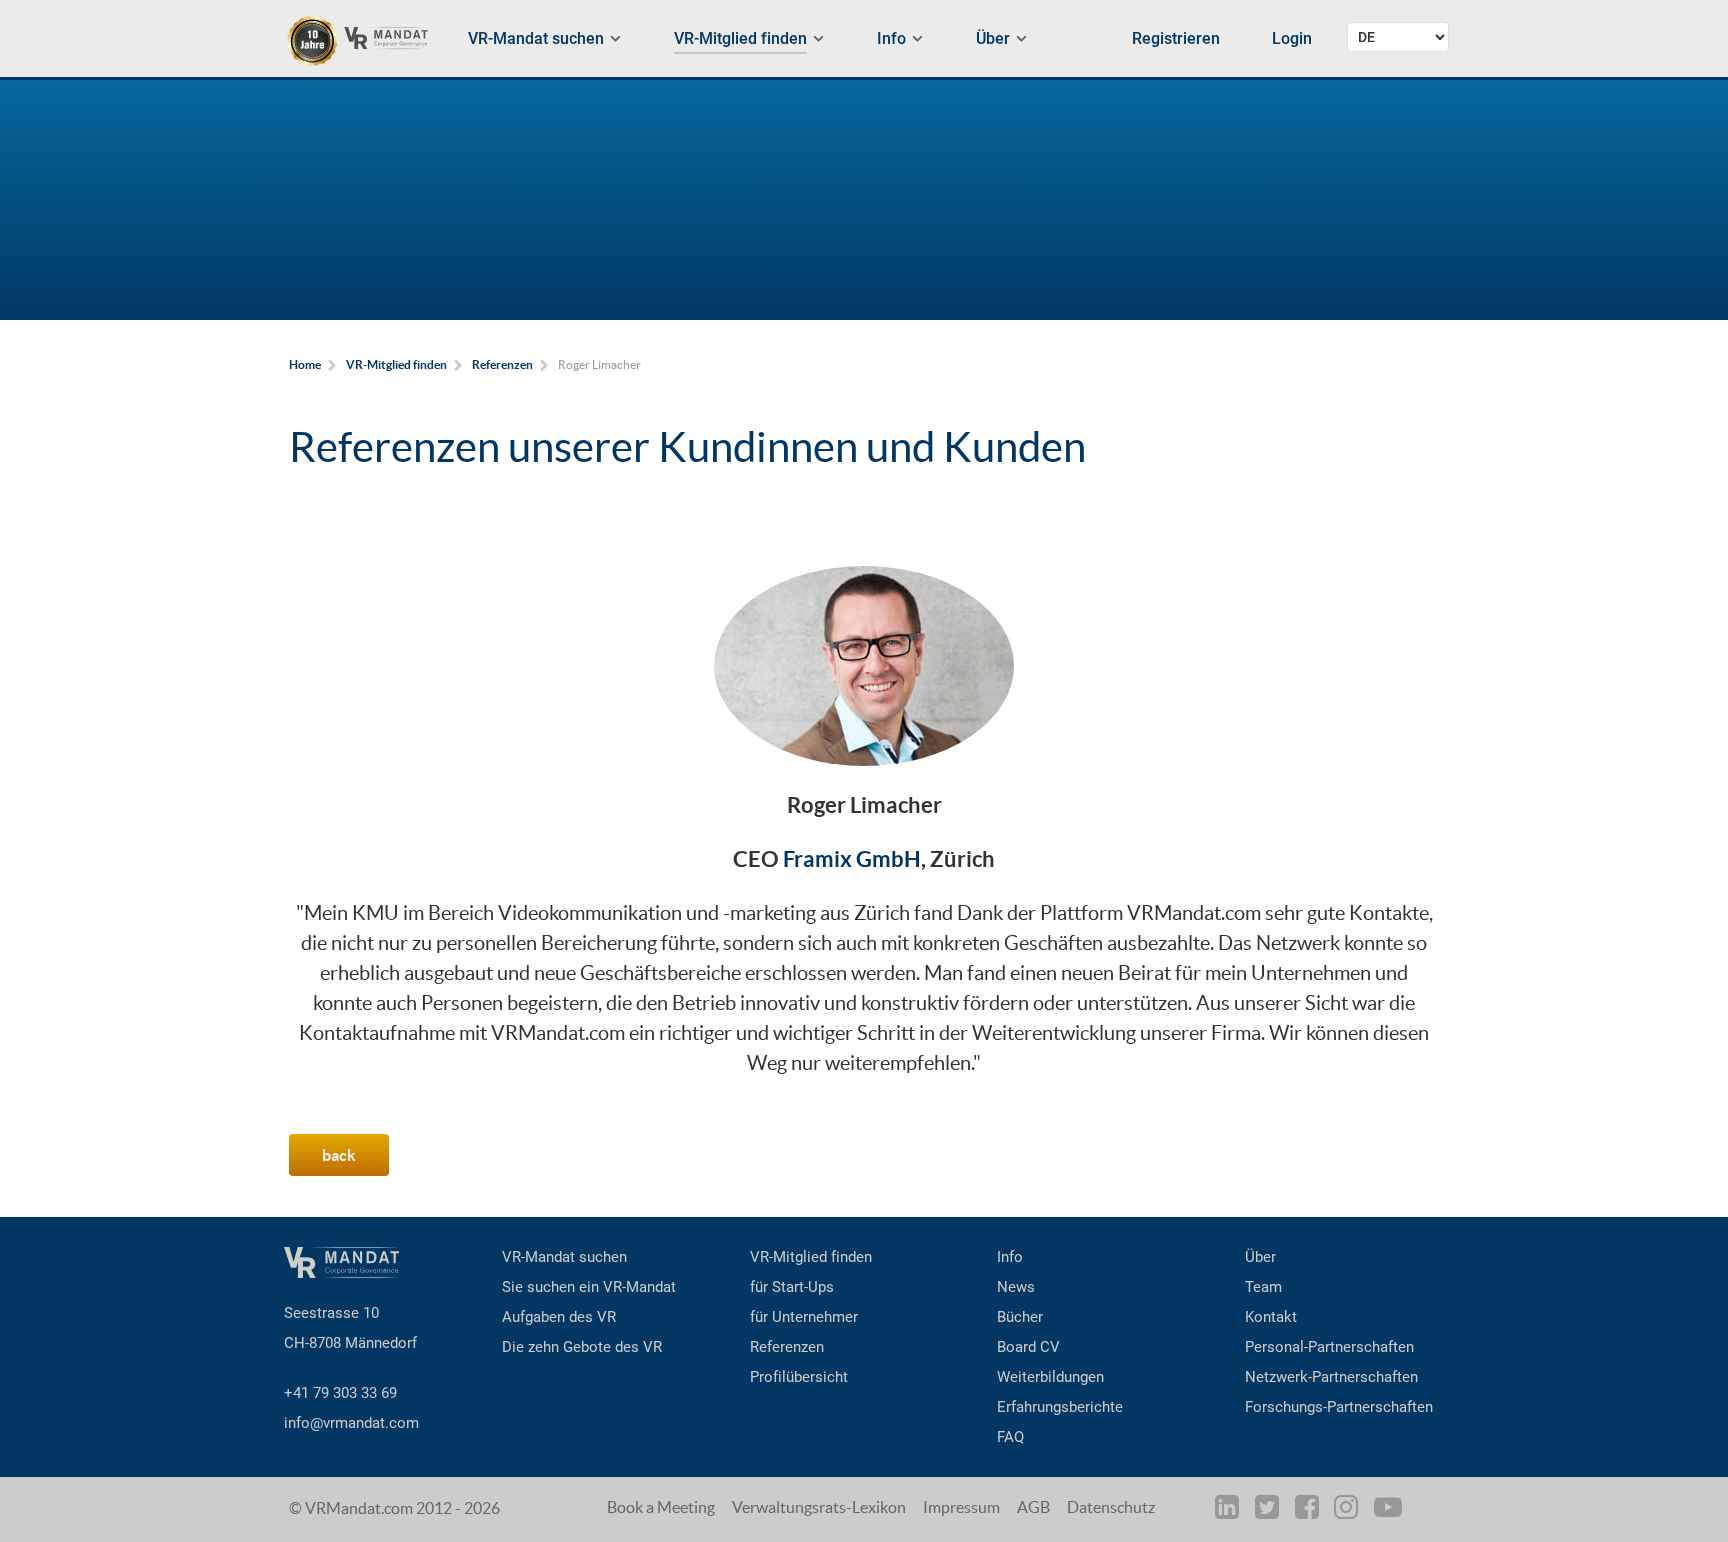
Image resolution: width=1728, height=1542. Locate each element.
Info (1010, 1257)
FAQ (1010, 1437)
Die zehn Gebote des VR (582, 1347)
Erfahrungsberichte (1060, 1407)
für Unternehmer (804, 1317)
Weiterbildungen (1050, 1377)
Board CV (1028, 1347)
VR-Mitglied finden (811, 1257)
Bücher (1020, 1317)
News (1016, 1287)
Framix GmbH (852, 858)
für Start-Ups (792, 1287)
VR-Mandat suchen (564, 1257)
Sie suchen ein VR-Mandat (589, 1287)
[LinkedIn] (1231, 1511)
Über (1260, 1257)
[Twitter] (1268, 1511)
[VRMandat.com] (366, 41)
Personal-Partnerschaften (1329, 1347)
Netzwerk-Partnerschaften (1331, 1377)
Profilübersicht (799, 1377)
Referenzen (787, 1347)
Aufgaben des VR (559, 1317)
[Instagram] (1348, 1511)
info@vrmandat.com (351, 1423)
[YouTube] (1388, 1511)
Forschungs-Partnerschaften (1339, 1407)
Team (1263, 1287)
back (339, 1155)
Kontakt (1271, 1317)
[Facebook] (1308, 1511)
